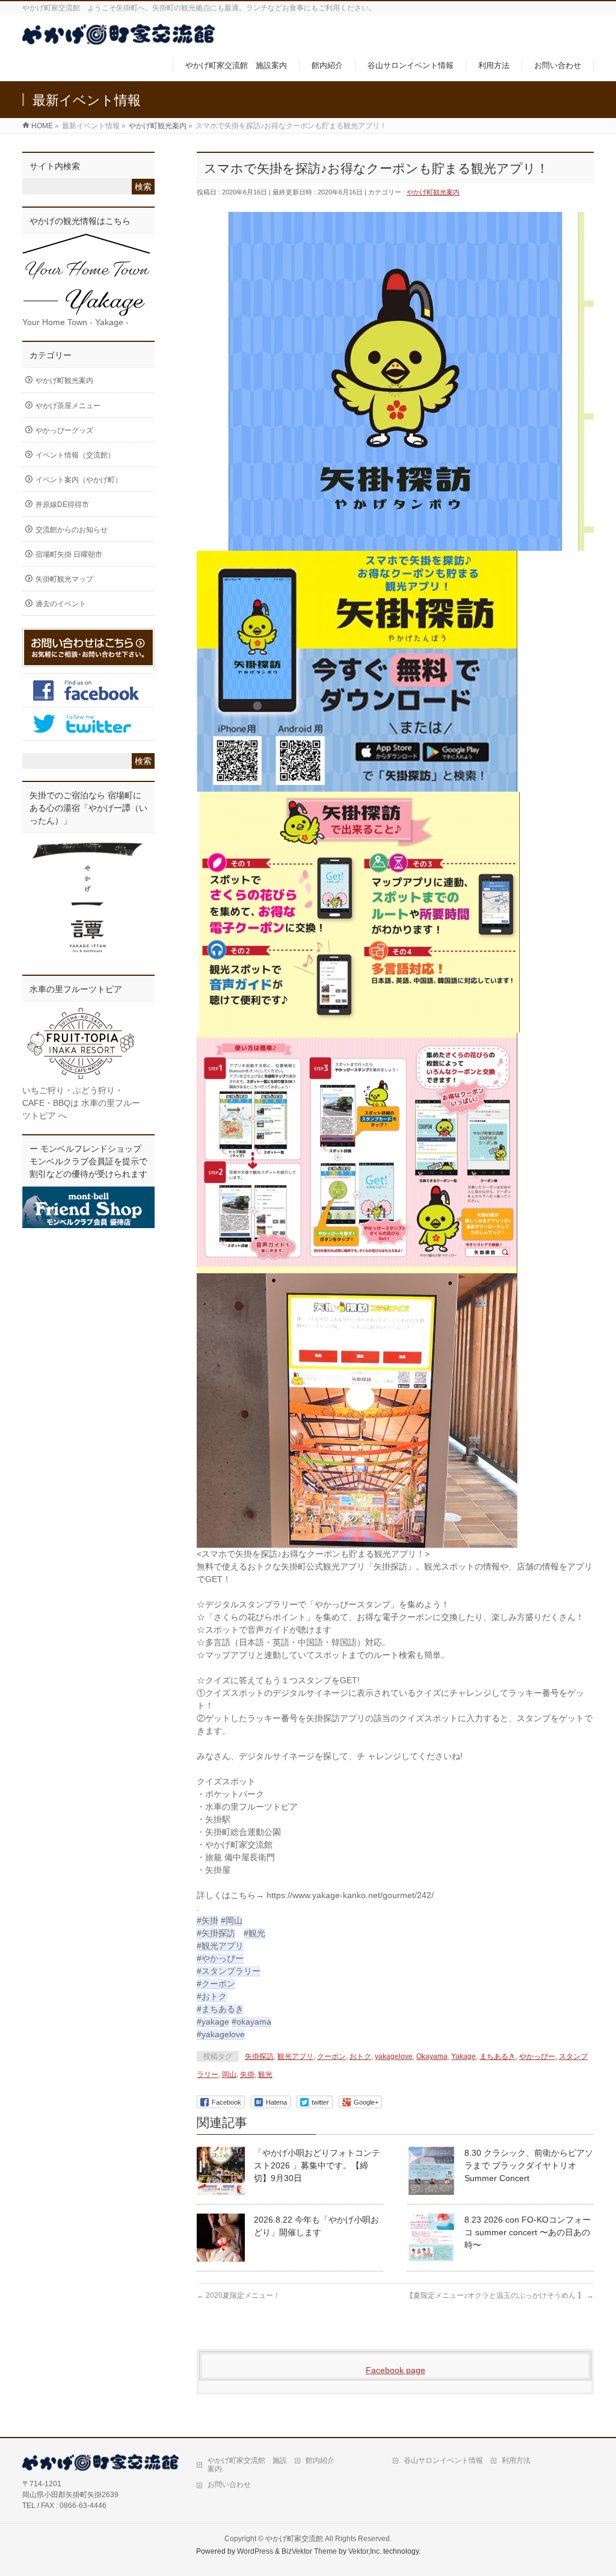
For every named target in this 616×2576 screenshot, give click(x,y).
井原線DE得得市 (62, 504)
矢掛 (247, 2075)
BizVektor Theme (309, 2551)
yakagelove (394, 2056)
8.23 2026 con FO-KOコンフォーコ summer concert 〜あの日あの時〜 (528, 2232)
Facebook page (396, 2370)
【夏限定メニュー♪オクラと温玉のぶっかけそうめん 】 (500, 2295)
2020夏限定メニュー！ (239, 2295)
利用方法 (516, 2460)
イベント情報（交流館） (75, 455)
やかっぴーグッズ (64, 430)
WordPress (255, 2551)
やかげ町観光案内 (433, 192)
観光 (265, 2075)
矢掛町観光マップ (64, 579)
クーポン (331, 2056)
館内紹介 (320, 2460)
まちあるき (497, 2056)
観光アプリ (295, 2056)
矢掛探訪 (259, 2056)
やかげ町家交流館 (294, 2539)
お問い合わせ (229, 2484)
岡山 (229, 2075)
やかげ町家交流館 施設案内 (247, 2465)
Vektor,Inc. (365, 2551)
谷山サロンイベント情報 (443, 2460)
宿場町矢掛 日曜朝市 (69, 554)
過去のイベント (61, 604)
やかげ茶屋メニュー (68, 406)
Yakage (464, 2056)
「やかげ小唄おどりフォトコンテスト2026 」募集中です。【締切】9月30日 (317, 2165)
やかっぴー (537, 2056)
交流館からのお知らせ (72, 530)
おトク (360, 2056)
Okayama (432, 2056)
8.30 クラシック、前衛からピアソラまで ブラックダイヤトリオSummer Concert (529, 2165)
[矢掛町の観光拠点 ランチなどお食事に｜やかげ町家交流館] (119, 38)
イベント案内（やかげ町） (79, 480)
